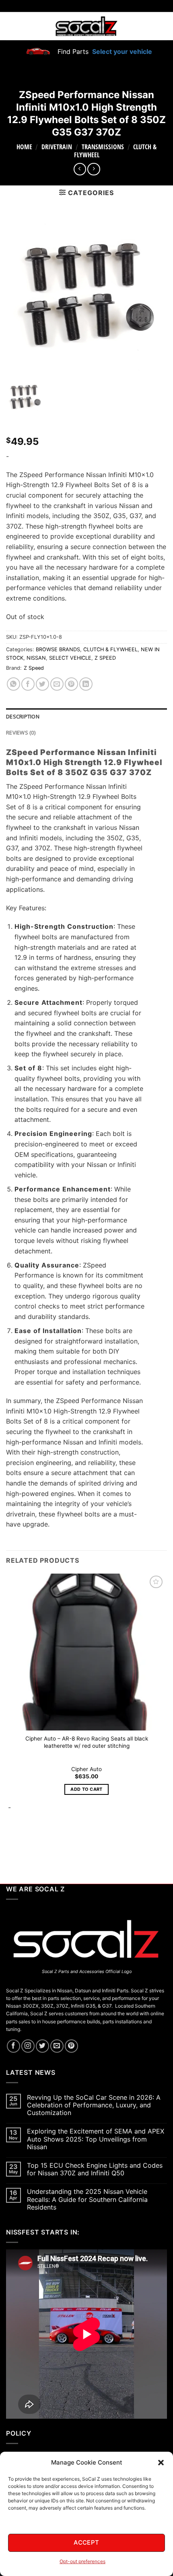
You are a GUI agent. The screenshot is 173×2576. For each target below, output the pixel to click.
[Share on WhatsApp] (13, 684)
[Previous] (10, 1841)
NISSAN (36, 658)
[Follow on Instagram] (28, 2046)
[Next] (32, 1841)
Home (24, 147)
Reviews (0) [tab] (21, 732)
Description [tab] (23, 716)
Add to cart (86, 1789)
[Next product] (80, 169)
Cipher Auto (86, 1769)
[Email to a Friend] (57, 684)
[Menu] (11, 26)
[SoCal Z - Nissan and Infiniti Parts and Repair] (87, 26)
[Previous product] (94, 169)
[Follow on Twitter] (42, 2046)
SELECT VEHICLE (70, 658)
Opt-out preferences (82, 2561)
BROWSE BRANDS (58, 649)
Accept (86, 2542)
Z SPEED (105, 658)
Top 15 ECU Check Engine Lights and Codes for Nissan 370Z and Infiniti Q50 (95, 2169)
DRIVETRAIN (57, 147)
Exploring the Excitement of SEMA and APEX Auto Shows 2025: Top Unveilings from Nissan (96, 2139)
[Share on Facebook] (28, 684)
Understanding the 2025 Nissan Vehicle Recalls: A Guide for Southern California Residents (87, 2199)
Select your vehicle (121, 51)
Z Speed (34, 668)
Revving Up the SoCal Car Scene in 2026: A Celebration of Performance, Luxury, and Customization (94, 2105)
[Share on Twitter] (42, 684)
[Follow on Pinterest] (71, 2046)
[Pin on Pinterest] (71, 684)
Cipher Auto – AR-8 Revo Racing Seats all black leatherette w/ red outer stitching (87, 1742)
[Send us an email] (57, 2046)
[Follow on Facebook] (13, 2046)
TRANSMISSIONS (103, 147)
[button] (161, 2463)
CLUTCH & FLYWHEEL (110, 649)
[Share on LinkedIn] (86, 684)
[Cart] (162, 26)
